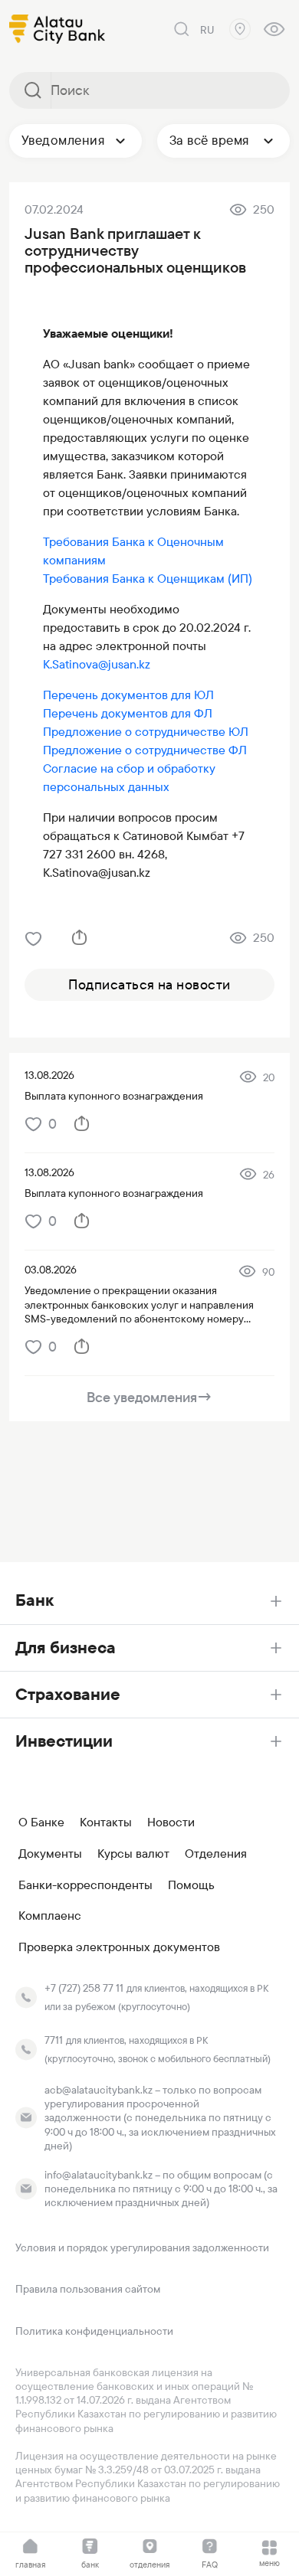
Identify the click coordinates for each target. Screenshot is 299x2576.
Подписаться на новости (149, 984)
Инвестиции (64, 1741)
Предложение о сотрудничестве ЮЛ (146, 732)
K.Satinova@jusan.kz (97, 664)
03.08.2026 (51, 1270)
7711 (54, 2040)
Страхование (68, 1694)
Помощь (191, 1885)
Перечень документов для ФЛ (128, 713)
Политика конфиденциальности (94, 2331)
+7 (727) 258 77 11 (84, 1988)
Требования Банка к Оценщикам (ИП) (148, 579)
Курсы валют (133, 1854)
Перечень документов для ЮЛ (128, 695)
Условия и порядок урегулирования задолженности (142, 2247)
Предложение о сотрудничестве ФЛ (145, 750)
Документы (50, 1854)
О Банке (41, 1822)
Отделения (216, 1854)
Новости (171, 1822)
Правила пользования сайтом (88, 2289)
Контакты (106, 1822)
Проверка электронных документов (119, 1947)
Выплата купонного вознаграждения (114, 1096)
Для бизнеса (66, 1648)
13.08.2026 (49, 1075)
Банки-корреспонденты (85, 1885)
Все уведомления (149, 1397)
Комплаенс (50, 1916)
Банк (34, 1600)
